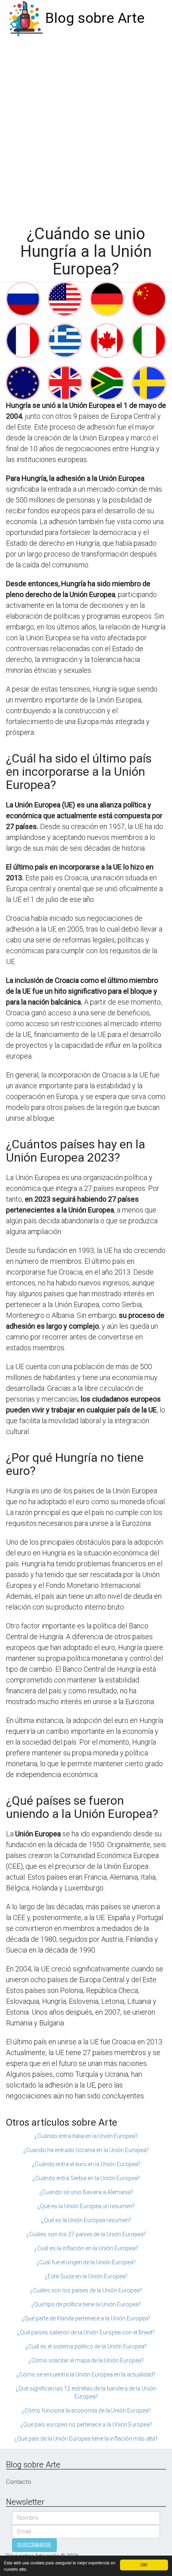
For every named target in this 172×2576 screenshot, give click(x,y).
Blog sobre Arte (95, 18)
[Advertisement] (86, 127)
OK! (144, 2565)
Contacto (19, 2482)
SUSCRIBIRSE (34, 2545)
